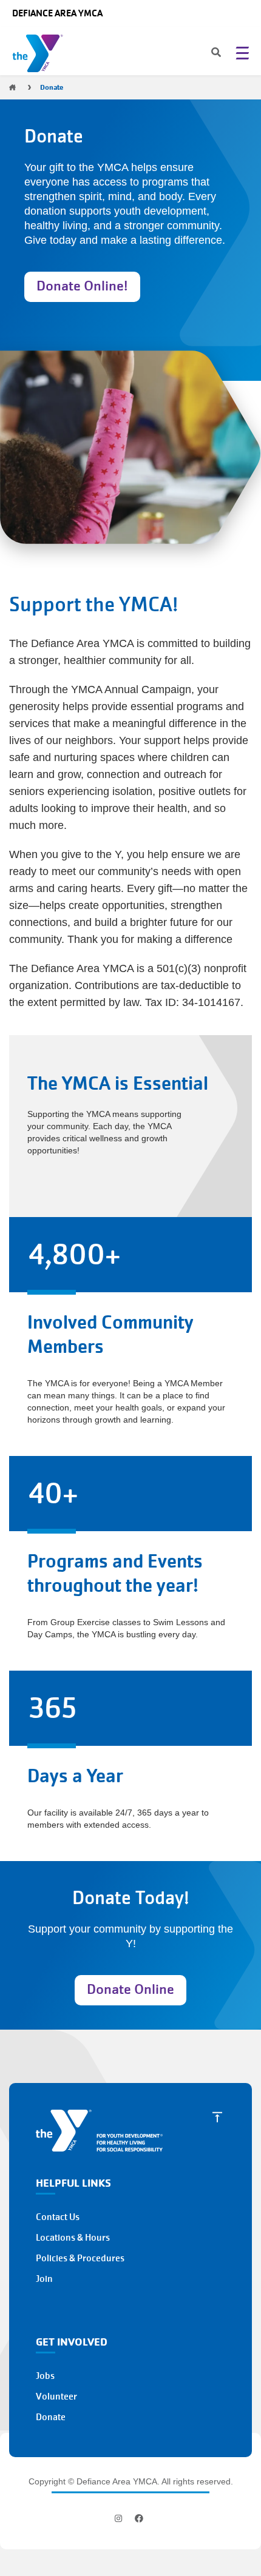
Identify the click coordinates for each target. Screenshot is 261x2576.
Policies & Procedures (80, 2258)
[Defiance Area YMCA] (40, 56)
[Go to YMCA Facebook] (139, 2518)
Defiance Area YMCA (57, 13)
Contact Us (58, 2217)
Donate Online (130, 1989)
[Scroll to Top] (217, 2117)
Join (44, 2279)
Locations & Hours (73, 2238)
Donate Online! (82, 286)
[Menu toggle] (242, 53)
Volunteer (56, 2397)
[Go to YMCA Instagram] (120, 2518)
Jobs (45, 2376)
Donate (51, 2417)
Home (12, 87)
